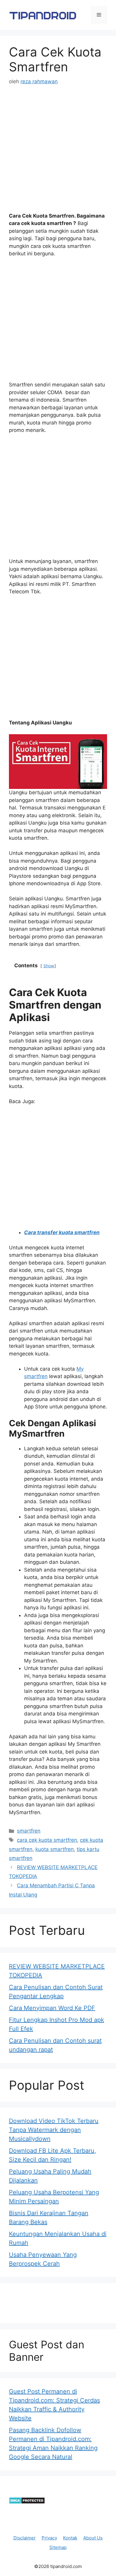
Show (49, 966)
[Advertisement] (58, 154)
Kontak (70, 2538)
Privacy (49, 2538)
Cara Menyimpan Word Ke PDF (52, 2008)
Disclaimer (25, 2538)
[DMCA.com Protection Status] (27, 2502)
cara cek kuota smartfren (47, 1840)
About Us (93, 2538)
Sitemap (58, 2547)
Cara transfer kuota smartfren (62, 1232)
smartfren (29, 1831)
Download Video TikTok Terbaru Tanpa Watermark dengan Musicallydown (54, 2130)
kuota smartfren (55, 1849)
